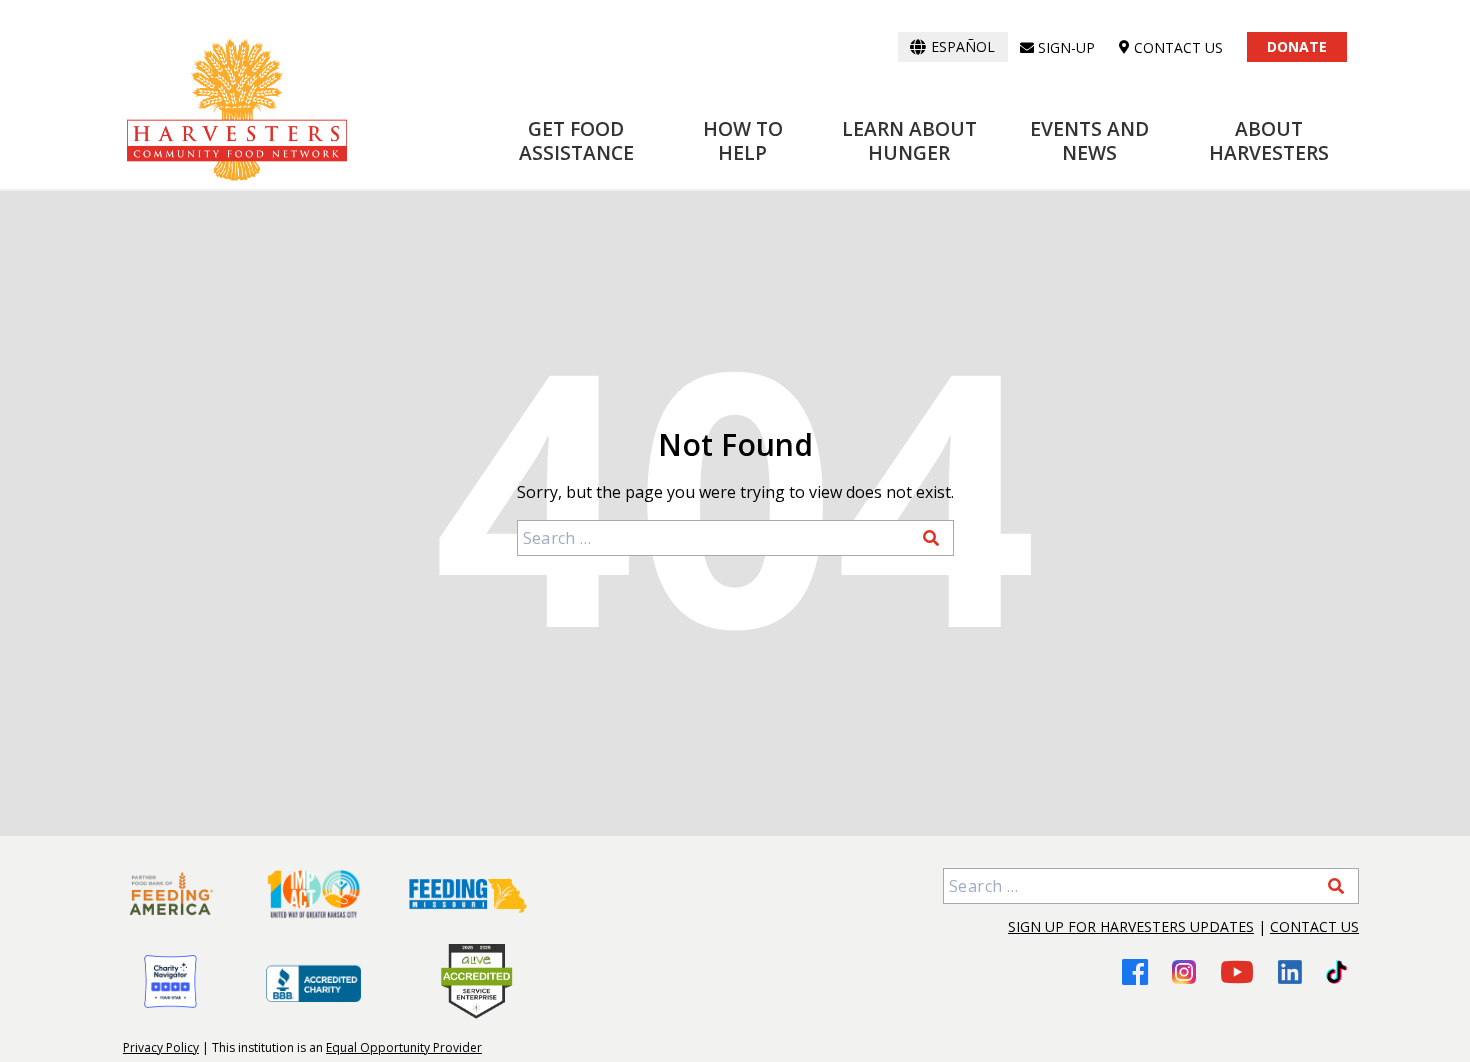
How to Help (743, 140)
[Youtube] (1237, 971)
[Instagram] (1184, 972)
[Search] (931, 538)
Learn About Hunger (909, 140)
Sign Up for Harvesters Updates (1131, 926)
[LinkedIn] (1290, 972)
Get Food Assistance (576, 140)
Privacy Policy (161, 1047)
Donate (1297, 46)
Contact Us (1314, 926)
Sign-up (1066, 47)
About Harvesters (1269, 140)
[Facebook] (1135, 971)
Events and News (1089, 140)
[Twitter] (1336, 972)
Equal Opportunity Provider (404, 1047)
